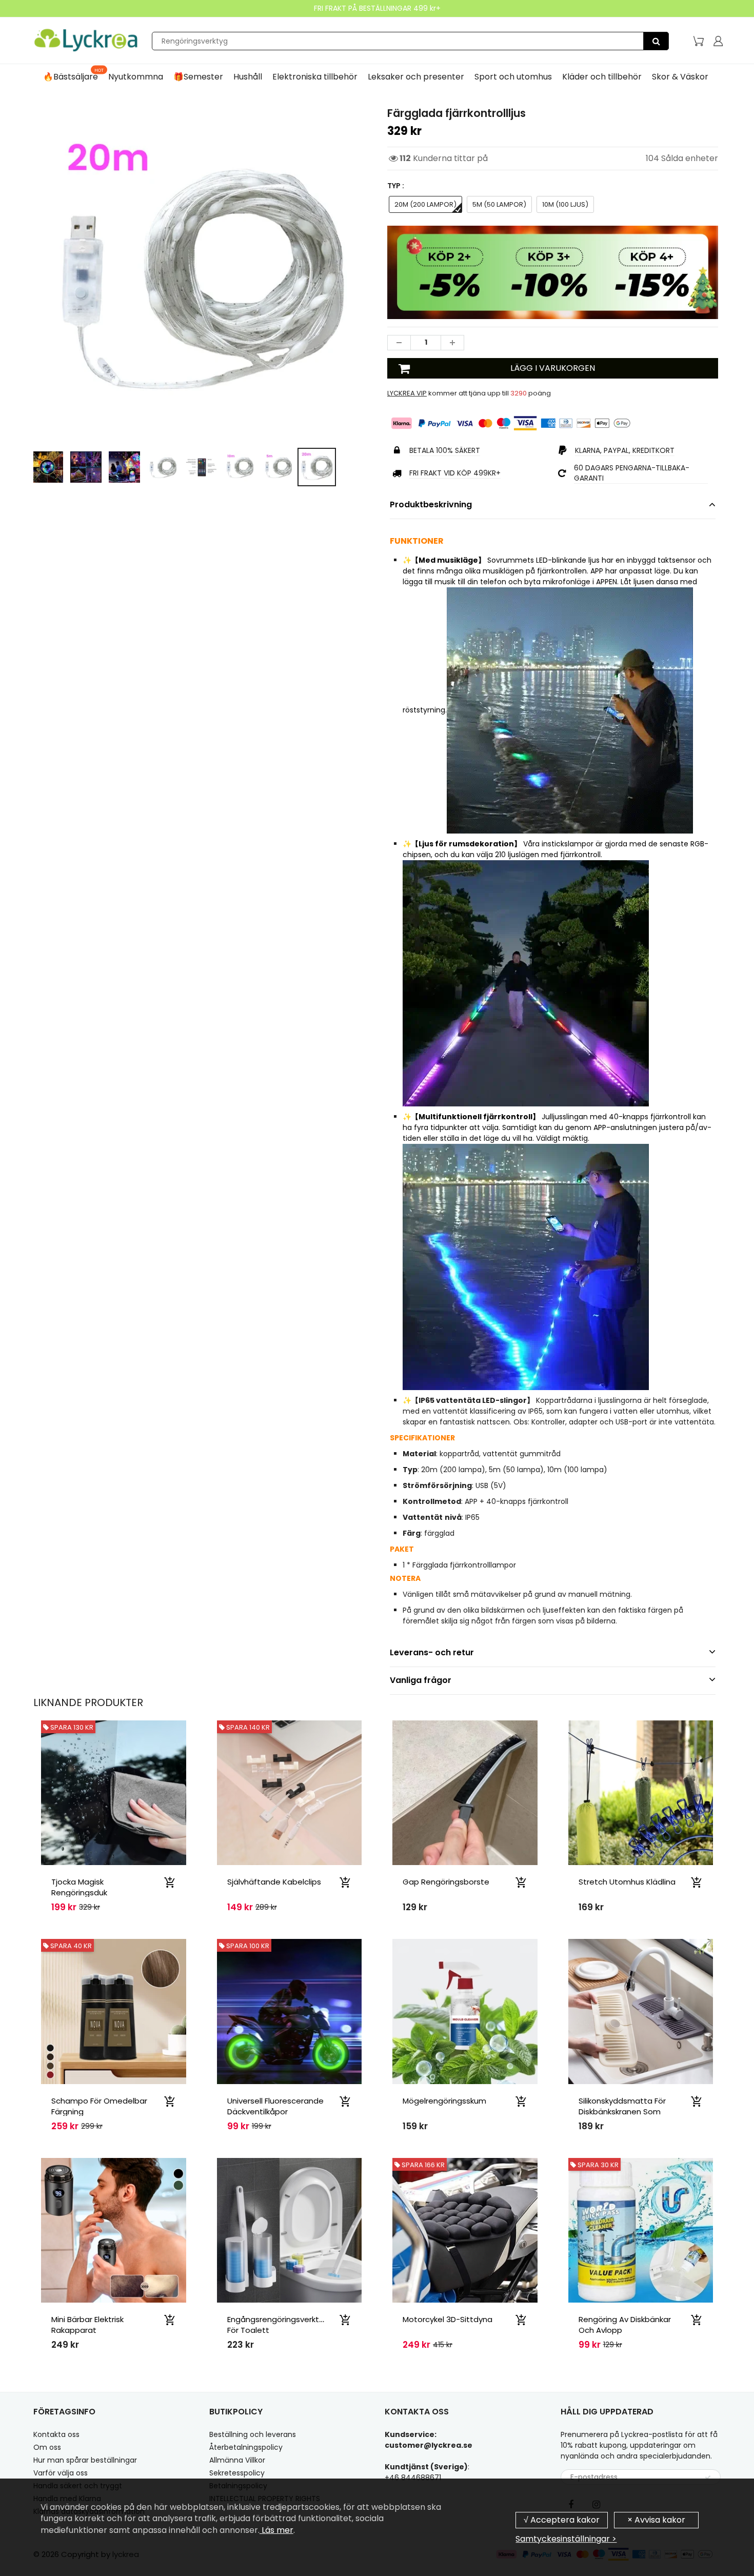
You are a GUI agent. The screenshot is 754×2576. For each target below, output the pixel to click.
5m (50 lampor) (499, 204)
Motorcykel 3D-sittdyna (448, 2319)
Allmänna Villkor (237, 2460)
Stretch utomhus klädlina (627, 1882)
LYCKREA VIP (407, 393)
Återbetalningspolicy (246, 2447)
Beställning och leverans (253, 2434)
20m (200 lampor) (425, 204)
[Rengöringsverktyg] (656, 41)
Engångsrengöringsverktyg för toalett (278, 2325)
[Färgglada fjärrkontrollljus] (201, 273)
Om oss (47, 2447)
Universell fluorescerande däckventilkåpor (275, 2106)
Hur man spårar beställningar (85, 2460)
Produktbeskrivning (431, 504)
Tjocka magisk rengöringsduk (79, 1887)
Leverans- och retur (432, 1652)
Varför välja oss (61, 2473)
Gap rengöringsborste (446, 1882)
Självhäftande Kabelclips (274, 1882)
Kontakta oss (56, 2434)
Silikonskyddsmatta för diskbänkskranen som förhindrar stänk (622, 2112)
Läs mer (276, 2530)
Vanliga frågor (421, 1680)
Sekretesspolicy (237, 2473)
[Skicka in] (708, 2478)
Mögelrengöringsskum (444, 2101)
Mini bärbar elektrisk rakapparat (87, 2325)
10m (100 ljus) (565, 204)
